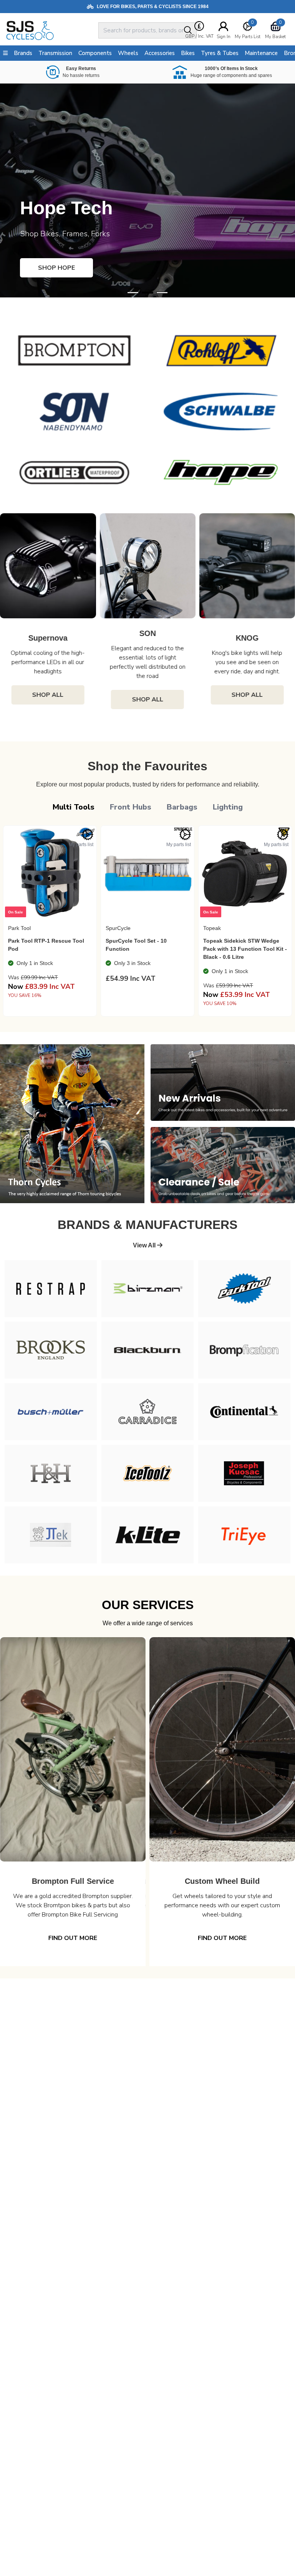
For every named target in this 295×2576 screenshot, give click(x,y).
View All (145, 1245)
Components (95, 53)
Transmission (55, 53)
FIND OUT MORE (73, 1938)
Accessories (160, 53)
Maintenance (261, 53)
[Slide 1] (147, 293)
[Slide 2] (162, 293)
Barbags (182, 807)
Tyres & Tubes (220, 53)
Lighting (228, 807)
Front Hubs (131, 807)
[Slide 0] (133, 293)
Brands (23, 53)
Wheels (128, 53)
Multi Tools (74, 807)
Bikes (188, 53)
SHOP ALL (52, 700)
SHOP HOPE (56, 268)
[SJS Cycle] (51, 30)
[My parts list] (88, 835)
